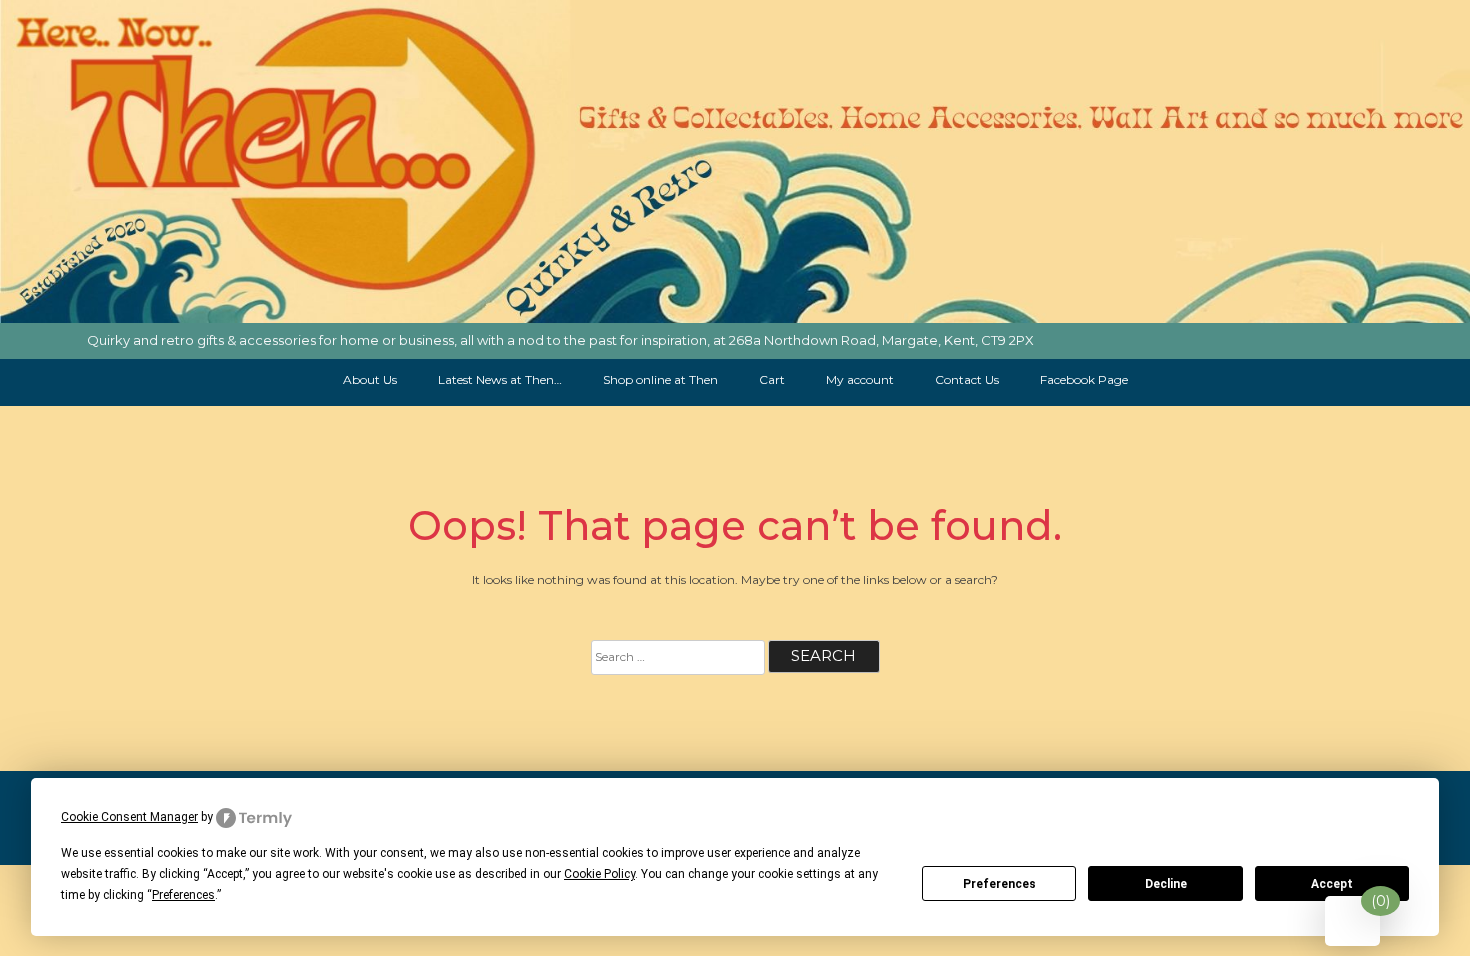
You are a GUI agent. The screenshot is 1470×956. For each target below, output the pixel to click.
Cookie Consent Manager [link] (129, 817)
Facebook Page (1084, 379)
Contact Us (967, 379)
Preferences (999, 884)
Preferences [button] (183, 895)
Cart (772, 379)
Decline (1166, 884)
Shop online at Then (660, 379)
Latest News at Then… (500, 379)
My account (860, 379)
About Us (370, 379)
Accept (1332, 884)
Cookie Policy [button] (599, 874)
